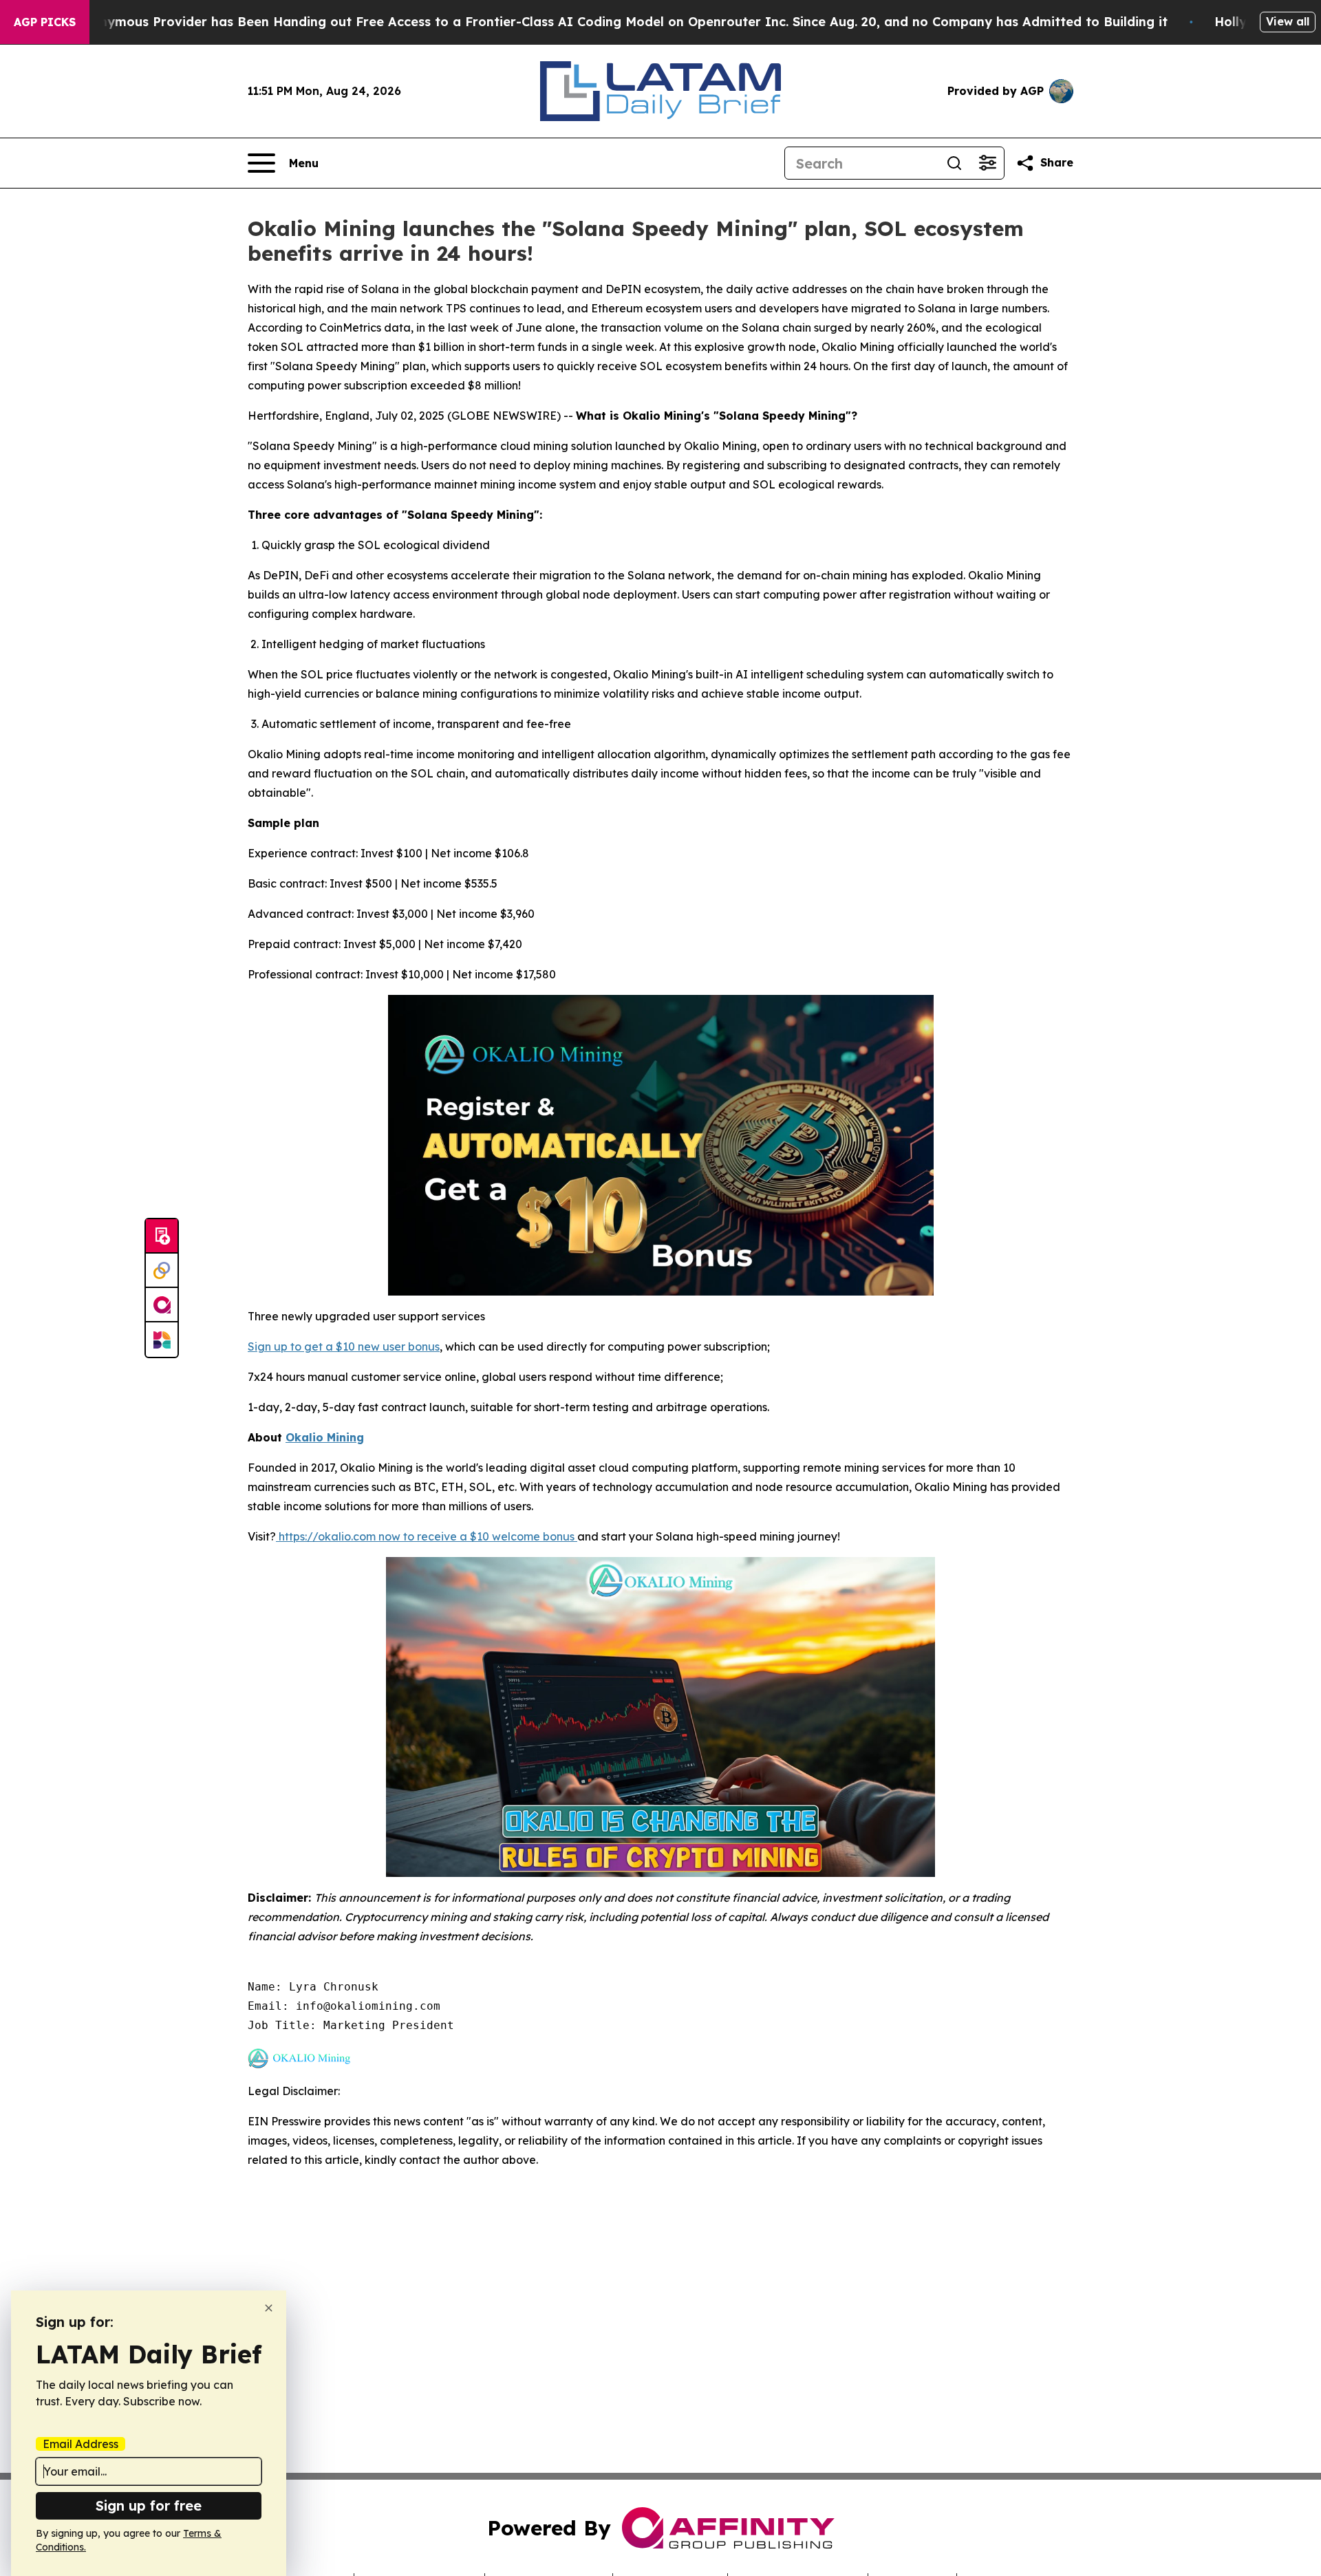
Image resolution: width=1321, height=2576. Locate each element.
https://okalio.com (326, 1536)
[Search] (954, 163)
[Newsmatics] (162, 1340)
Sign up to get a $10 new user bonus (344, 1346)
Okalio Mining (325, 1437)
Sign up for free (149, 2505)
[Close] (269, 2308)
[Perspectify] (162, 1271)
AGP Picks (45, 22)
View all (1288, 21)
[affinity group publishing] (162, 1305)
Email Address (80, 2444)
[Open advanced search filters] (987, 163)
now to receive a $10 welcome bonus (476, 1536)
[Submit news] (162, 1236)
